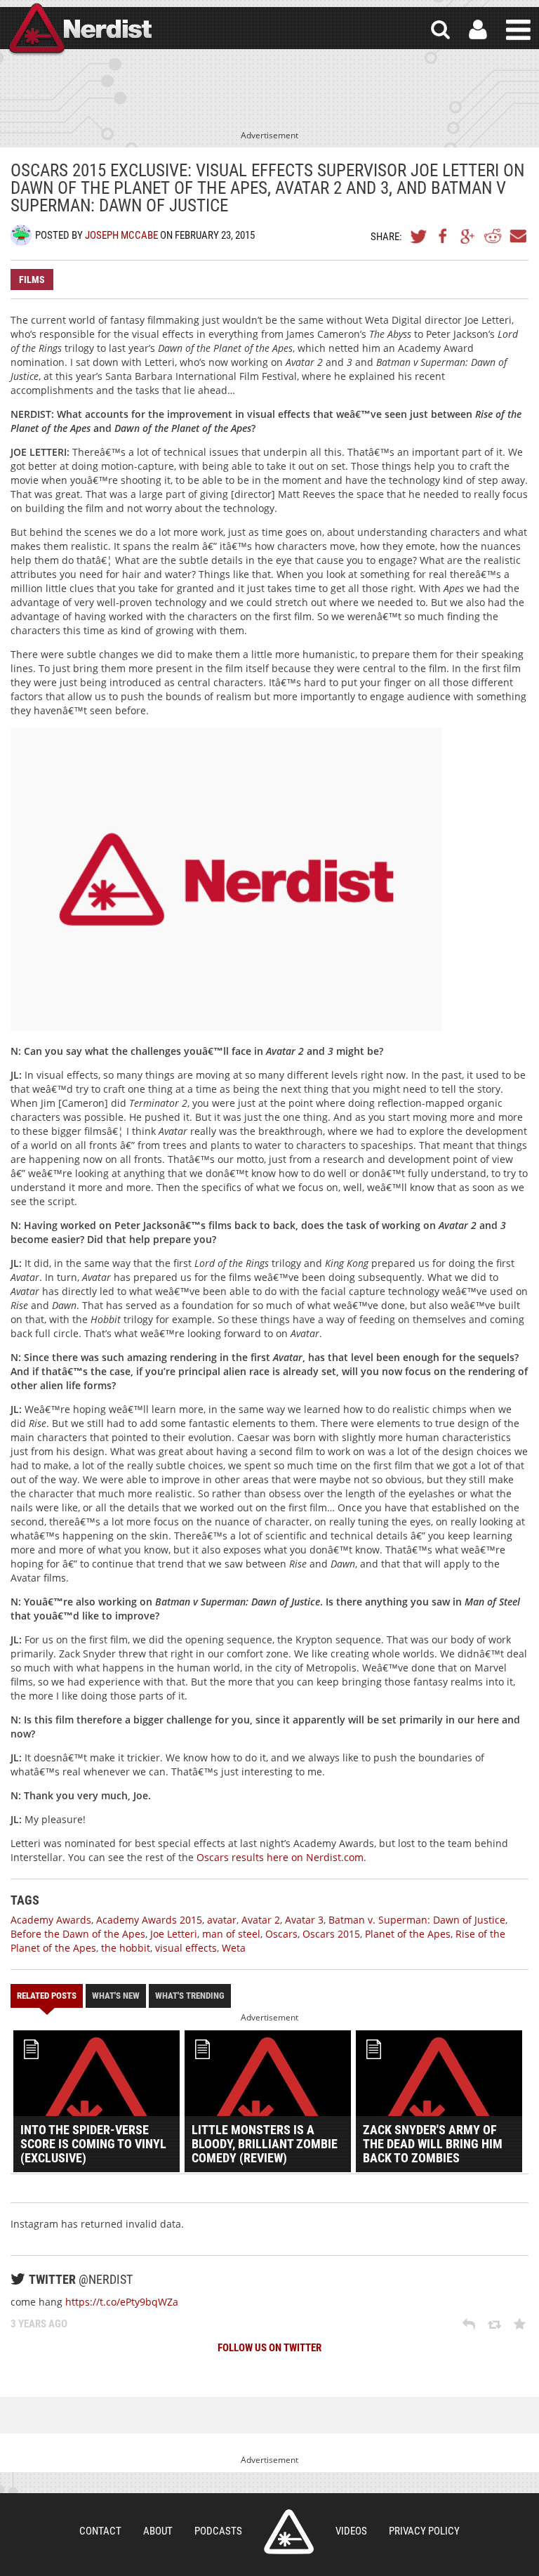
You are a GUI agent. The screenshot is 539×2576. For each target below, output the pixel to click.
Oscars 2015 (331, 1934)
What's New (116, 1996)
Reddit (493, 236)
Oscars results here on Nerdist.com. (281, 1857)
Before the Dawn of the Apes (78, 1934)
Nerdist (79, 30)
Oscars (281, 1934)
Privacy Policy (424, 2531)
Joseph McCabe (121, 235)
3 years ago (39, 2324)
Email (517, 236)
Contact (100, 2531)
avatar (222, 1920)
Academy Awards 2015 (149, 1920)
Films (32, 280)
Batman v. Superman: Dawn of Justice (417, 1920)
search (440, 30)
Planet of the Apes (408, 1934)
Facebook (444, 236)
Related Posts (47, 1996)
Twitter (419, 236)
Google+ (468, 236)
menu (518, 30)
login (478, 30)
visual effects (186, 1948)
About (158, 2531)
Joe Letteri (174, 1934)
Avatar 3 (304, 1920)
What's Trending (190, 1996)
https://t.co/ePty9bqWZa (122, 2302)
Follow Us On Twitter (269, 2348)
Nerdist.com (289, 2532)
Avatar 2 (261, 1920)
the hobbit (126, 1948)
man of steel (231, 1934)
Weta (234, 1948)
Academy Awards (51, 1920)
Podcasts (218, 2531)
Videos (351, 2531)
